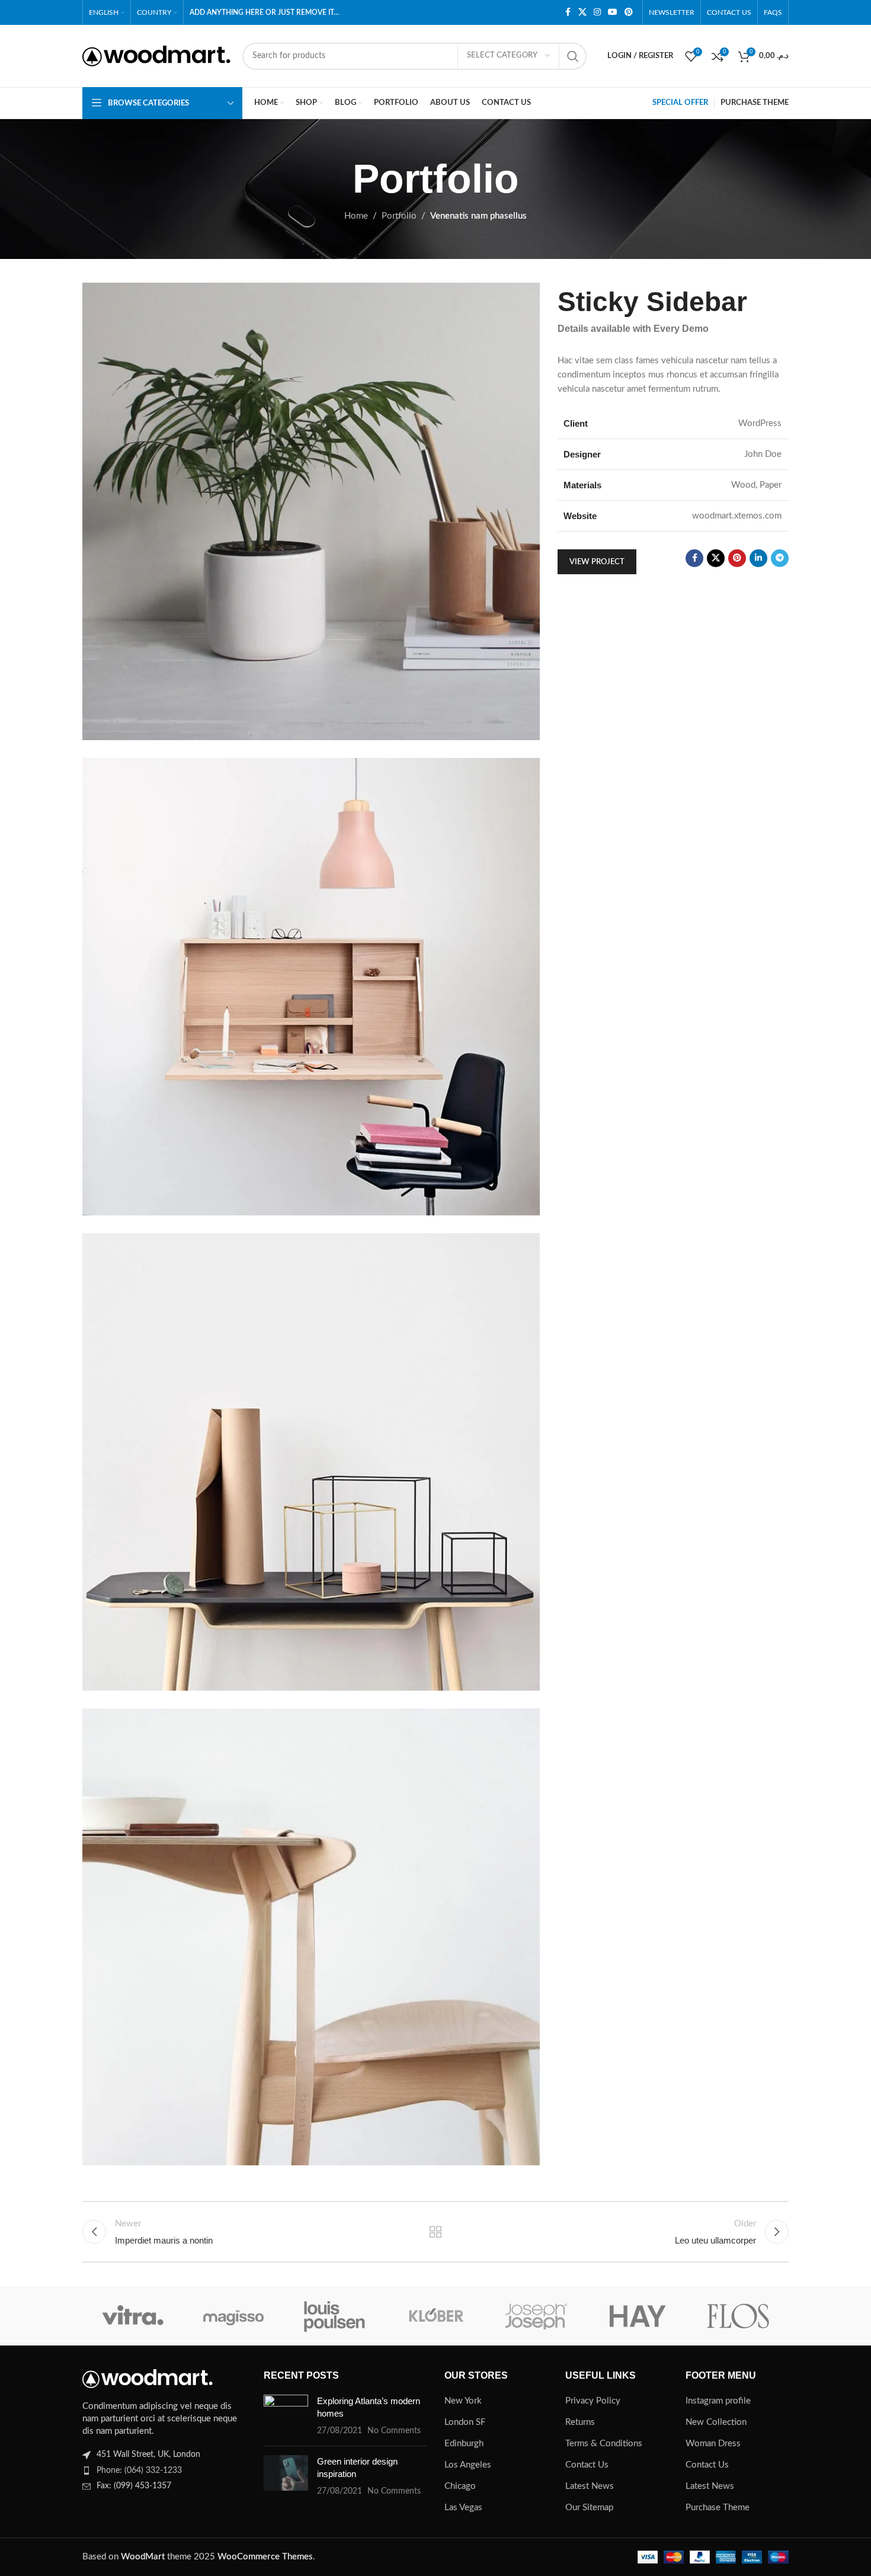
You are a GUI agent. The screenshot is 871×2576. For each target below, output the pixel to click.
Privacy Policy (593, 2401)
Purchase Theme (718, 2508)
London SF (465, 2422)
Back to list (436, 2232)
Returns (580, 2422)
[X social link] (582, 12)
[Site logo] (156, 55)
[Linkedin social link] (758, 558)
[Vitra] (133, 2316)
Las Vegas (463, 2508)
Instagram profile (718, 2401)
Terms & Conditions (604, 2444)
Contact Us (587, 2465)
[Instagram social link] (597, 12)
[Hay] (637, 2316)
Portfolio (399, 216)
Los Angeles (468, 2465)
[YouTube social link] (613, 12)
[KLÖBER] (435, 2316)
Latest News (590, 2486)
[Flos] (738, 2316)
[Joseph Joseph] (536, 2316)
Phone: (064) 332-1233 (139, 2471)
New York (463, 2401)
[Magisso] (233, 2316)
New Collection (716, 2422)
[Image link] (148, 2378)
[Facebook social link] (568, 12)
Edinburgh (464, 2444)
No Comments (394, 2431)
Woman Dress (713, 2444)
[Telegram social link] (780, 558)
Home (356, 216)
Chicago (460, 2486)
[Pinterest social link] (629, 12)
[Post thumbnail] (286, 2416)
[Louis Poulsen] (335, 2316)
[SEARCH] (573, 56)
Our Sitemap (589, 2508)
